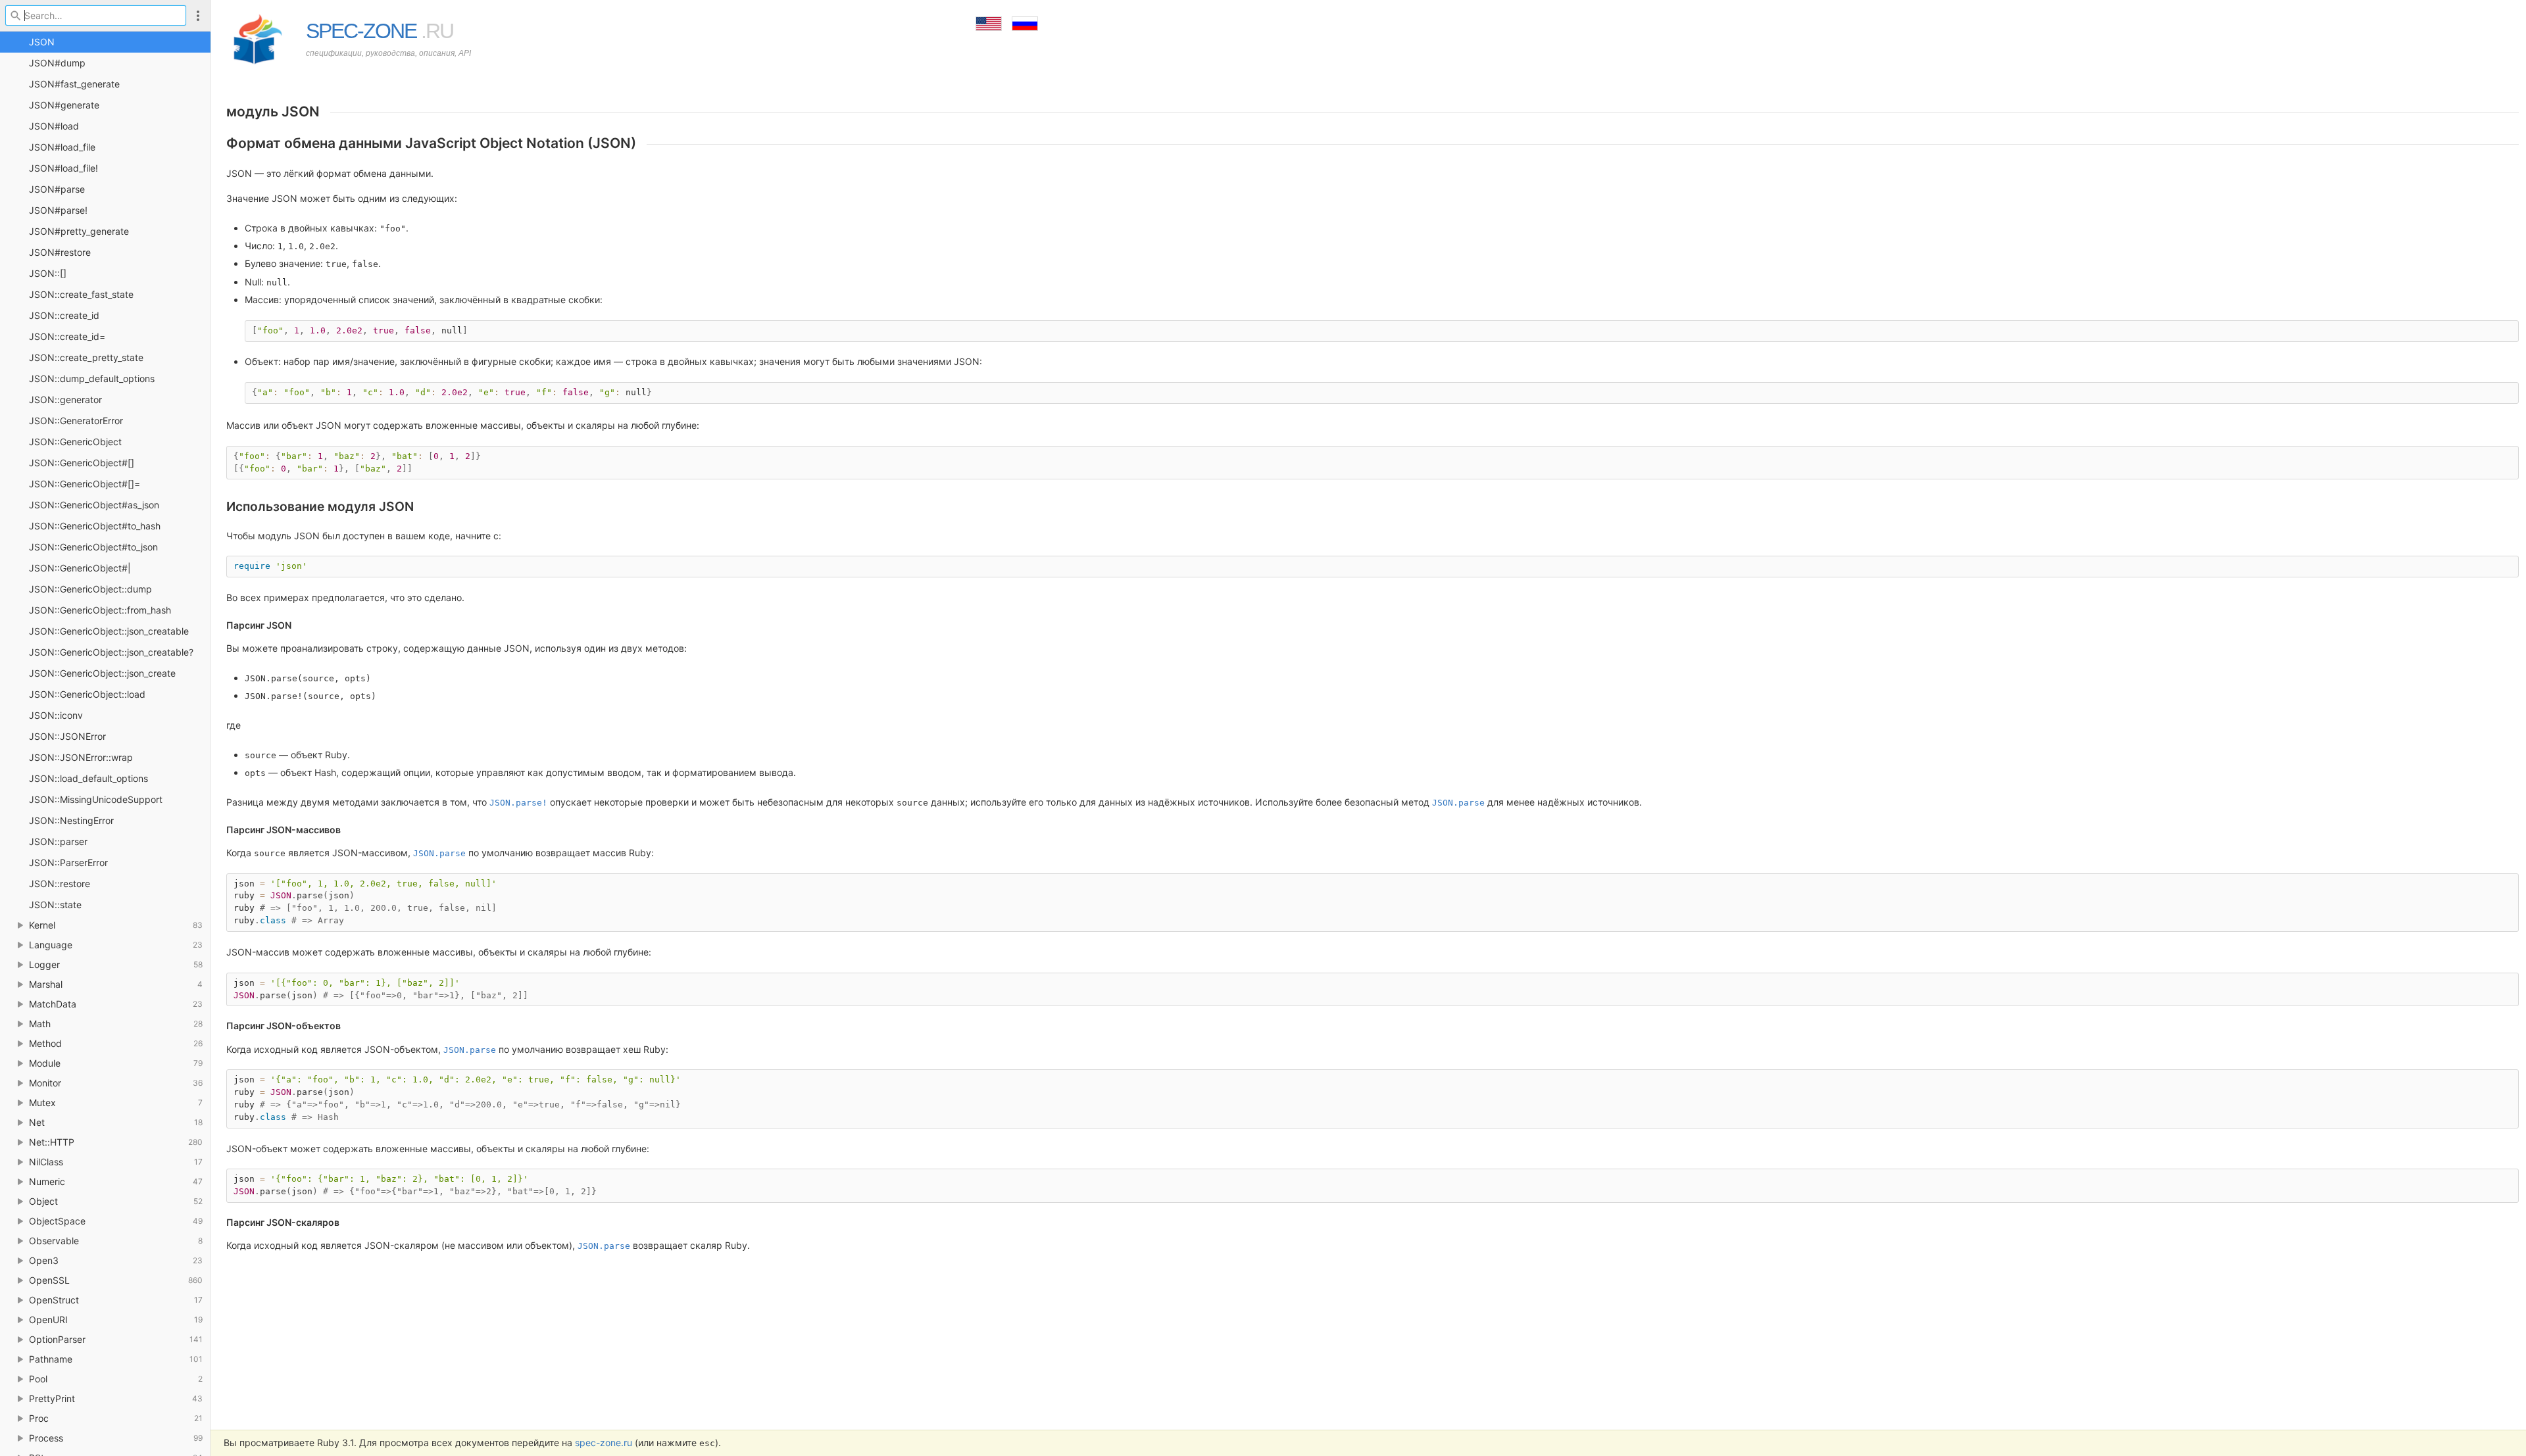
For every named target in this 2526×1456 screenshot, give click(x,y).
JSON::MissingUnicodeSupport (96, 799)
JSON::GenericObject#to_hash (95, 526)
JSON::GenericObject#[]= (85, 484)
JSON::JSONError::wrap (81, 757)
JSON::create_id (64, 315)
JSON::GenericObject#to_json (93, 547)
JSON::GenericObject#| (80, 568)
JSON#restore (60, 252)
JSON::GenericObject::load (87, 694)
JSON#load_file (62, 147)
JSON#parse (57, 189)
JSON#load (54, 126)
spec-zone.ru (604, 1443)
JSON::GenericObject (75, 442)
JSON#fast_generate (74, 84)
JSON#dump (57, 63)
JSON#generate (64, 105)
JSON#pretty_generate (79, 231)
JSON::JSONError (67, 736)
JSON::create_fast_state (81, 294)
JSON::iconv (56, 715)
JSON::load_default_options (88, 778)
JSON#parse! (58, 210)
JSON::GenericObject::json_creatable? (111, 652)
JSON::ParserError (68, 862)
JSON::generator (65, 400)
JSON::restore (60, 884)
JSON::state (55, 905)
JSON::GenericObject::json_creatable (109, 631)
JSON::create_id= (67, 336)
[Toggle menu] (198, 15)
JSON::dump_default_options (92, 378)
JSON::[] (48, 273)
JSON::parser (58, 841)
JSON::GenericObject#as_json (94, 505)
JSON (42, 42)
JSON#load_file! (63, 168)
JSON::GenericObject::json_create (102, 673)
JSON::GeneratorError (76, 421)
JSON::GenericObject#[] (82, 463)
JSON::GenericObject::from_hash (100, 610)
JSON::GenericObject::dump (90, 589)
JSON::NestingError (71, 820)
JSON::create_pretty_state (86, 357)
